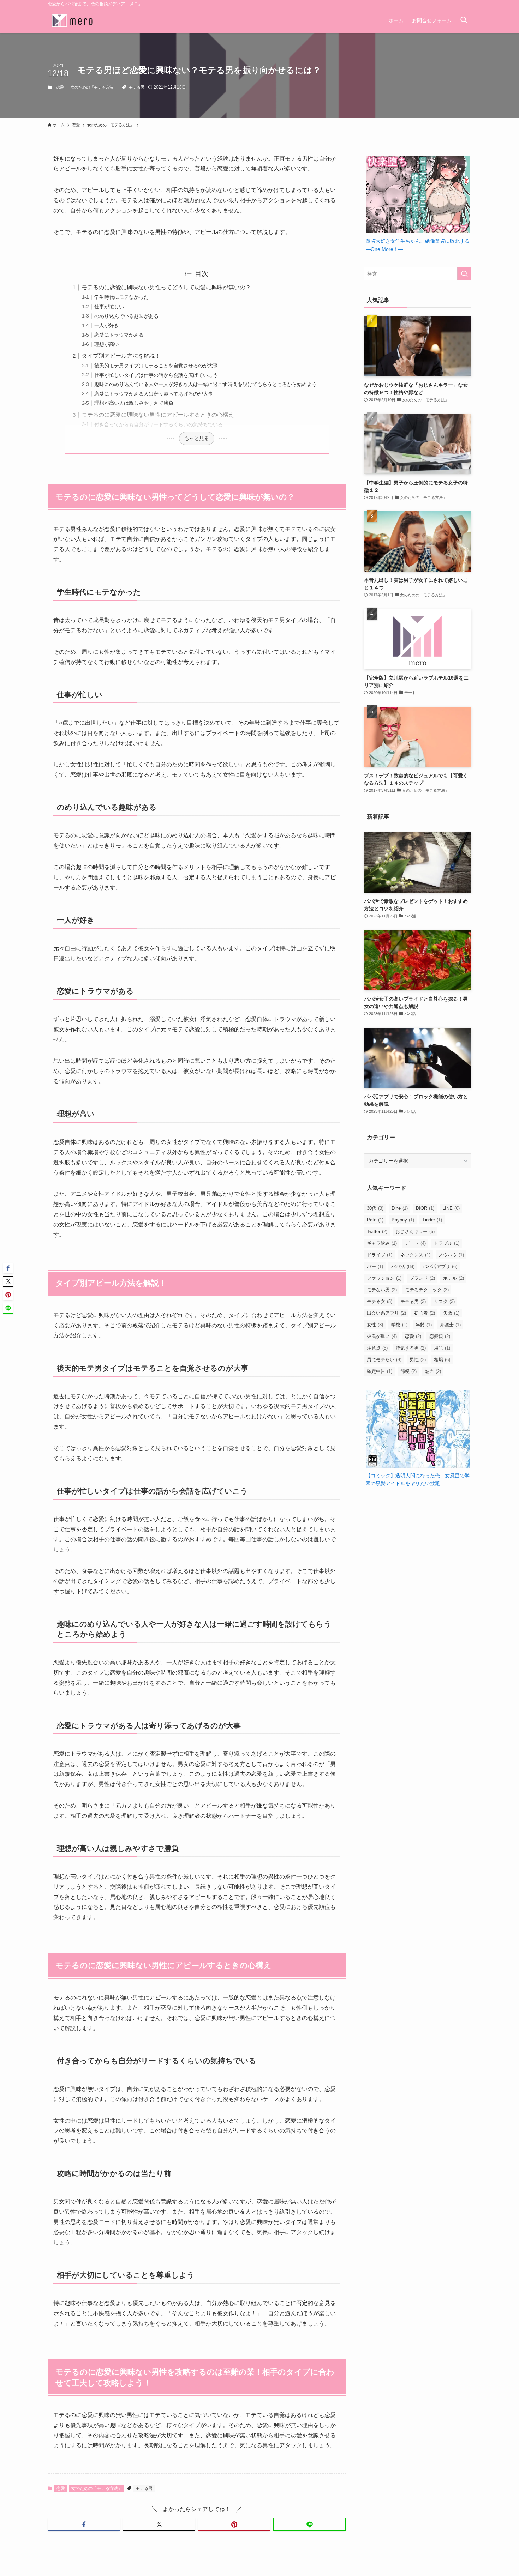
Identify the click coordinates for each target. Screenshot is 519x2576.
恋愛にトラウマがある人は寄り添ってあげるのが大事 (154, 394)
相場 (442, 1360)
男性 (418, 1360)
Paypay (403, 1220)
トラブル (447, 1243)
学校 (399, 1325)
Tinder (432, 1220)
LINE (451, 1208)
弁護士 (450, 1325)
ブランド (422, 1278)
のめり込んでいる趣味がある (126, 316)
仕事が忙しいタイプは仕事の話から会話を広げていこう (156, 375)
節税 (408, 1371)
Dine (400, 1208)
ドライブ (380, 1255)
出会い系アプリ (386, 1313)
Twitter (377, 1232)
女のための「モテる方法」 (94, 87)
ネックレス (415, 1255)
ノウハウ (451, 1255)
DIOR (425, 1208)
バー (375, 1266)
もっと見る (197, 438)
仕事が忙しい (109, 307)
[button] (84, 2524)
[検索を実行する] (464, 274)
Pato (375, 1220)
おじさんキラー (415, 1232)
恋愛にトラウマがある (119, 335)
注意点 (377, 1348)
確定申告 (380, 1371)
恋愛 (60, 87)
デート (415, 1243)
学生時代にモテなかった (121, 297)
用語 (442, 1348)
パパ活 (403, 1266)
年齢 (424, 1325)
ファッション (384, 1278)
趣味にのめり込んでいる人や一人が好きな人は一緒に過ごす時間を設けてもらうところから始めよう (205, 384)
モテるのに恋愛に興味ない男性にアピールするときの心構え (158, 415)
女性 (375, 1325)
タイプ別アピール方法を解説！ (121, 356)
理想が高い (107, 344)
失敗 (451, 1313)
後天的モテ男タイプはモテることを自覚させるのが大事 (156, 366)
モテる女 (380, 1301)
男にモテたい (384, 1360)
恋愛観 (440, 1336)
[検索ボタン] (464, 20)
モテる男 (137, 87)
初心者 (425, 1313)
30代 (375, 1208)
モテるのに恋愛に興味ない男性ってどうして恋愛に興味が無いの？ (166, 287)
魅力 (433, 1371)
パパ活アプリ (440, 1266)
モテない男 (382, 1290)
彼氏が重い (382, 1336)
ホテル (454, 1278)
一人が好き (107, 325)
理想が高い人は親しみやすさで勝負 (134, 403)
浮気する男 (411, 1348)
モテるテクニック (427, 1290)
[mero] (72, 20)
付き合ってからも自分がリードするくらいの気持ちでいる (159, 424)
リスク (444, 1301)
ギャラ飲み (382, 1243)
